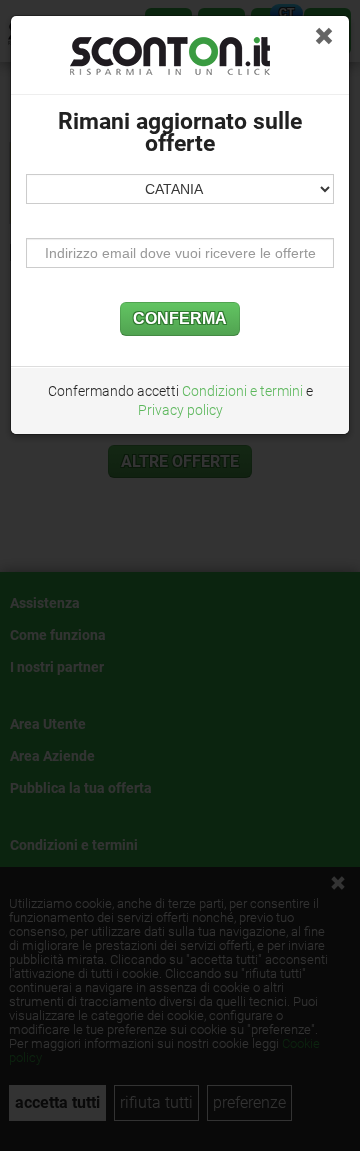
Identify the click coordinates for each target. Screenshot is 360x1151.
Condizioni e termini (242, 391)
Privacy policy (180, 410)
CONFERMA (180, 318)
